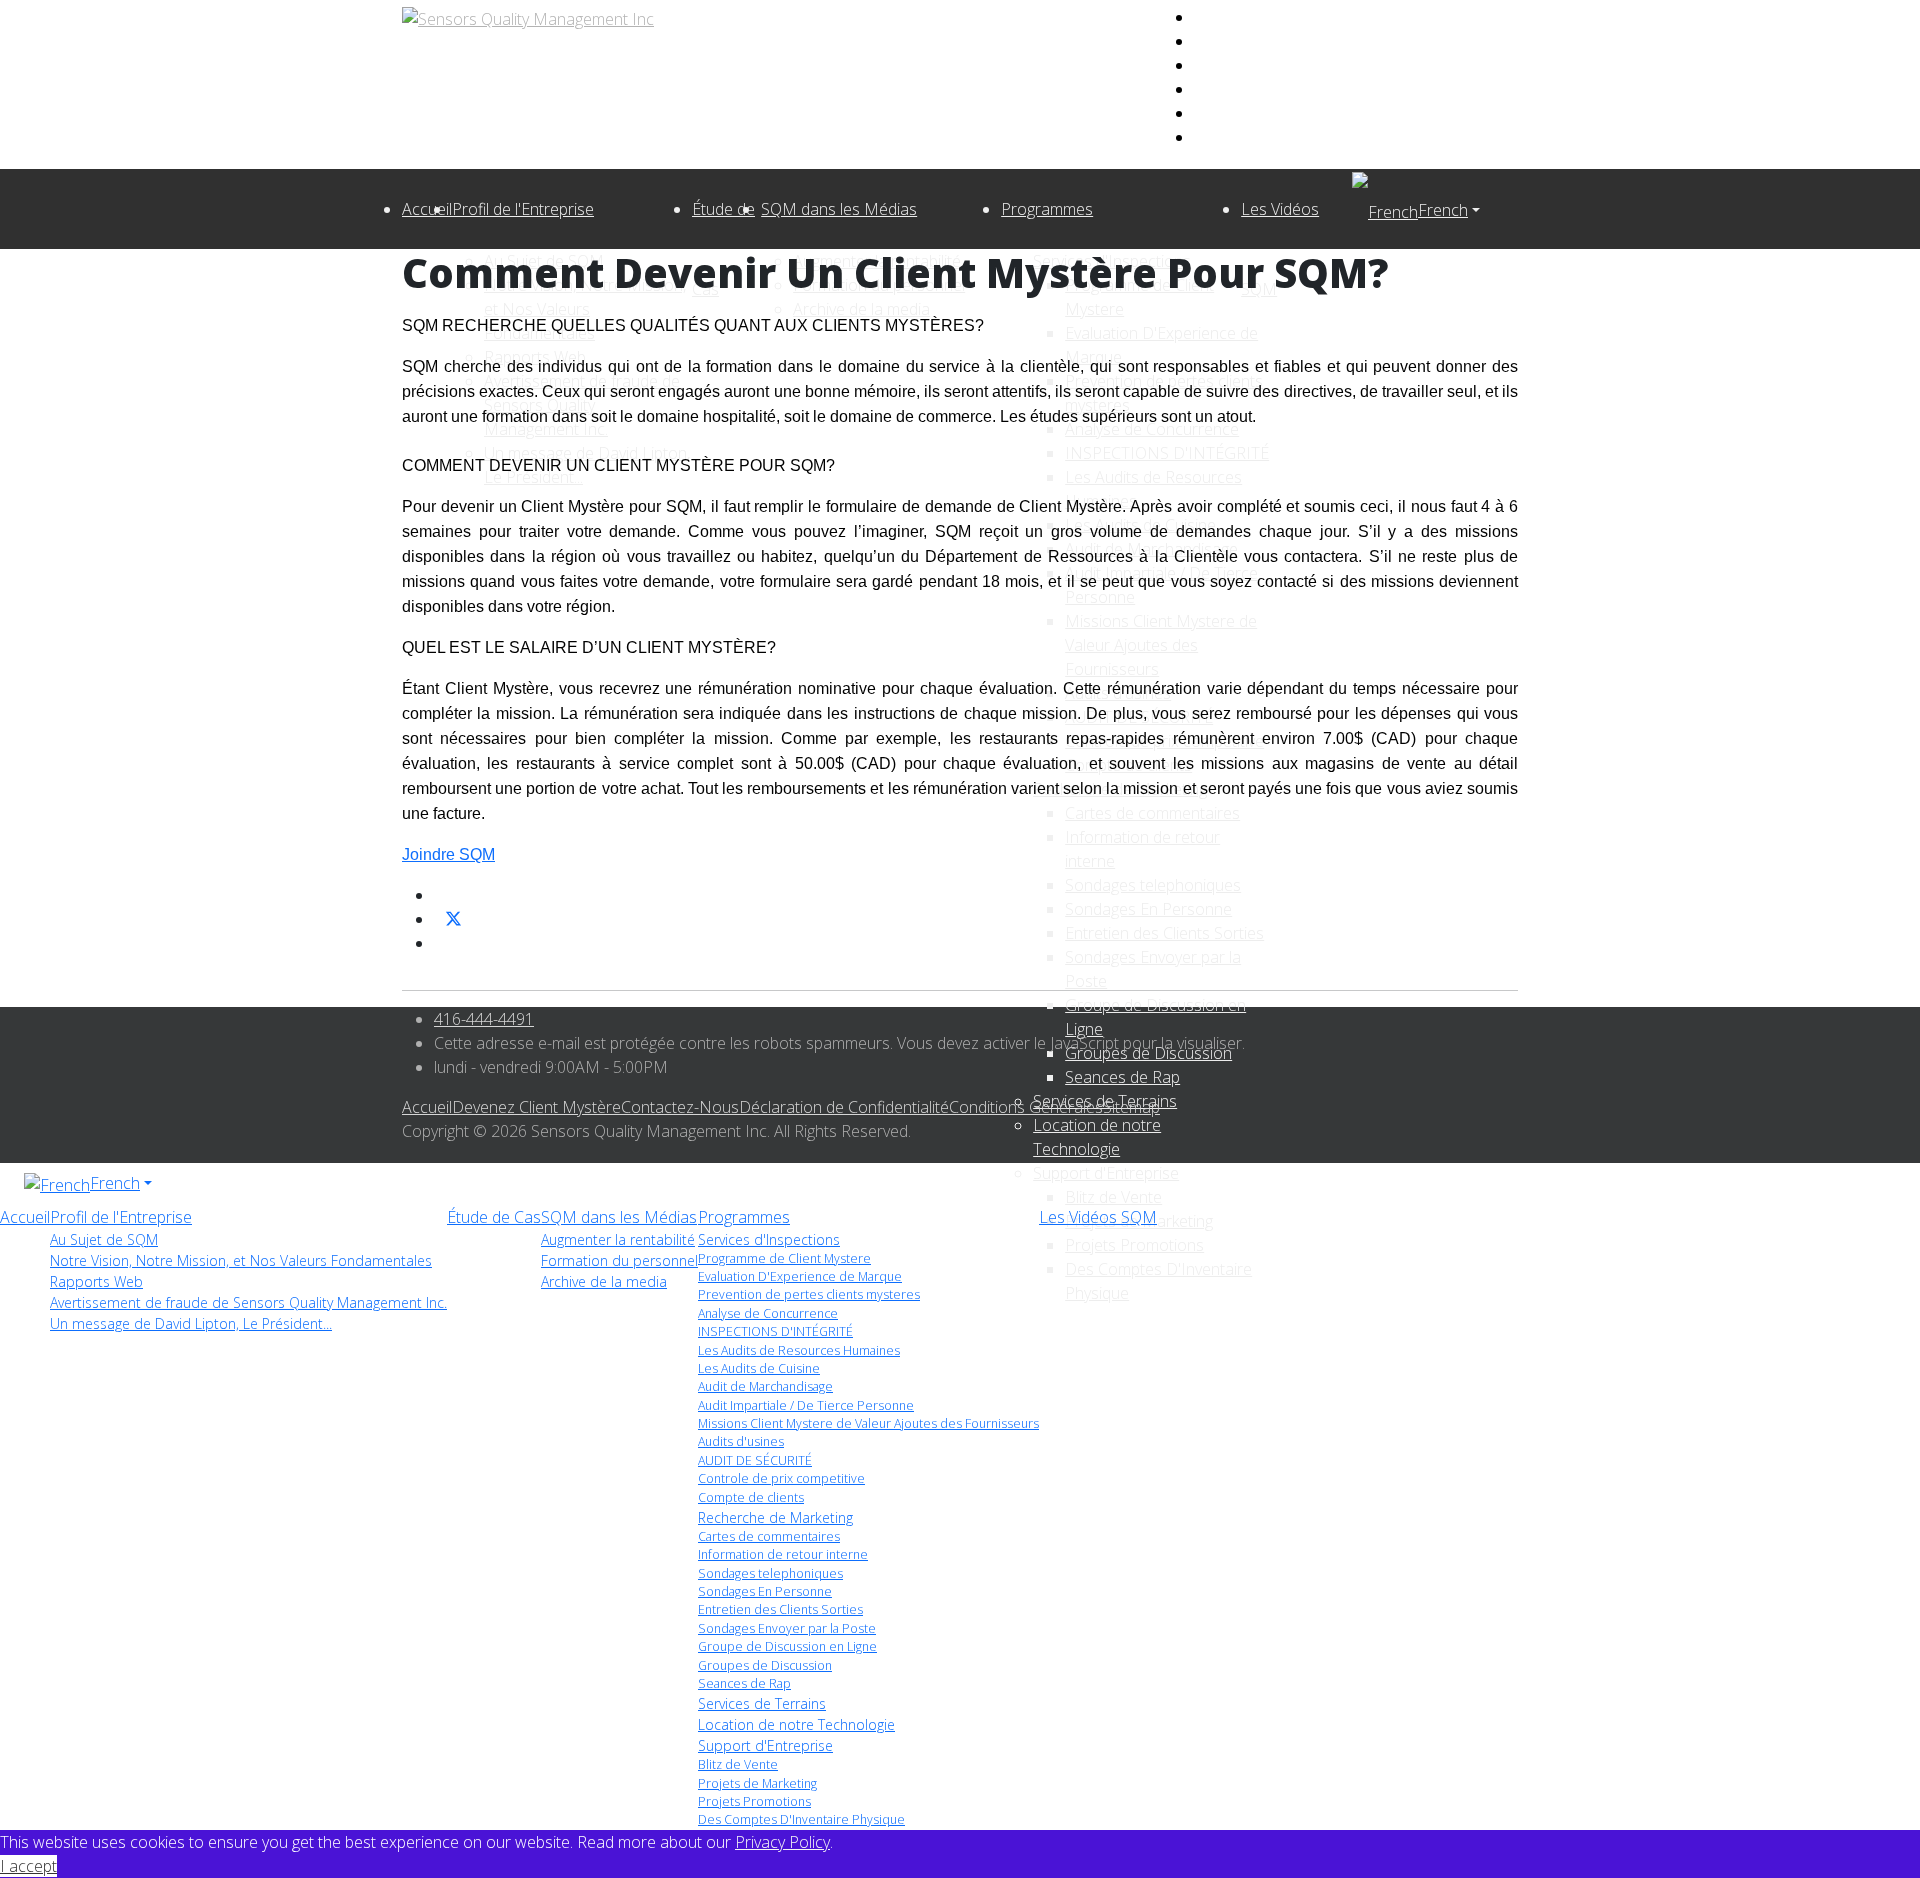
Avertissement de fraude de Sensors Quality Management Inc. (248, 1302)
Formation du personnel (619, 1260)
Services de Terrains (762, 1703)
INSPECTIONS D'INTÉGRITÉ (775, 1331)
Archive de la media (604, 1281)
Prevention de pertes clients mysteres (809, 1294)
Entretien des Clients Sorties (780, 1609)
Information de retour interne (783, 1554)
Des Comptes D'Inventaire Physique (801, 1819)
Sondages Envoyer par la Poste (787, 1628)
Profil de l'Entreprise (523, 209)
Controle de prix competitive (781, 1478)
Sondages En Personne (765, 1591)
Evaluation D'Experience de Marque (800, 1276)
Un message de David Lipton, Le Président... (191, 1323)
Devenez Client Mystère (536, 1107)
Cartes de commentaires (769, 1536)
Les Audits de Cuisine (759, 1368)
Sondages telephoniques (770, 1573)
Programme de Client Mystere (784, 1258)
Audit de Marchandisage (765, 1386)
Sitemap (1131, 1107)
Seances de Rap (744, 1683)
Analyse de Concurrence (768, 1313)
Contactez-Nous (680, 1107)
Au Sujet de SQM (104, 1239)
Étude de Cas (494, 1217)
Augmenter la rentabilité (618, 1239)
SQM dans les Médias (839, 209)
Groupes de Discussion (765, 1665)
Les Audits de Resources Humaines (799, 1350)
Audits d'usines (741, 1441)
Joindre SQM (448, 854)
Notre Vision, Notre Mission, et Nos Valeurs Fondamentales (241, 1260)
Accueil (427, 209)
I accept (28, 1866)
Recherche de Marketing (775, 1517)
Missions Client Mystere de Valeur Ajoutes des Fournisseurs (868, 1423)
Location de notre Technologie (796, 1724)
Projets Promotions (754, 1801)
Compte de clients (751, 1497)
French (1443, 210)
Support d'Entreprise (1106, 1173)
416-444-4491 (484, 1019)
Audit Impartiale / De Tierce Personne (806, 1405)
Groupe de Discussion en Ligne (787, 1646)
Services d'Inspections (769, 1239)
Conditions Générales (1026, 1107)
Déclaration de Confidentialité (844, 1107)
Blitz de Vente (1113, 1197)
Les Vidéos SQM (1098, 1217)
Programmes (1047, 209)
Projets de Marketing (757, 1783)
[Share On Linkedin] (442, 943)
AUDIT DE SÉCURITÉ (755, 1460)
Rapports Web (96, 1281)
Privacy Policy (782, 1842)
